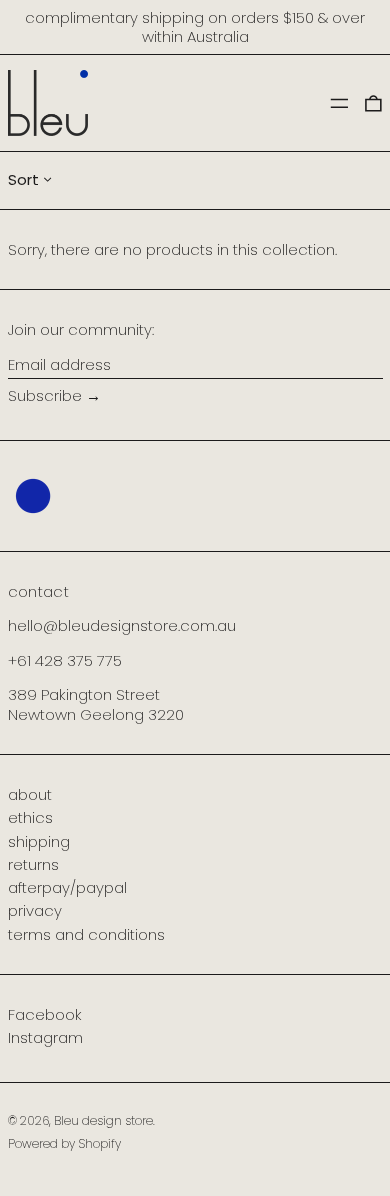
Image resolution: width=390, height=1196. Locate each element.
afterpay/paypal (67, 887)
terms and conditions (86, 934)
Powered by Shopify (64, 1143)
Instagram (45, 1038)
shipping (39, 841)
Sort (23, 179)
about (30, 794)
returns (33, 864)
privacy (35, 910)
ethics (30, 817)
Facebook (45, 1015)
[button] (373, 102)
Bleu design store (103, 1120)
